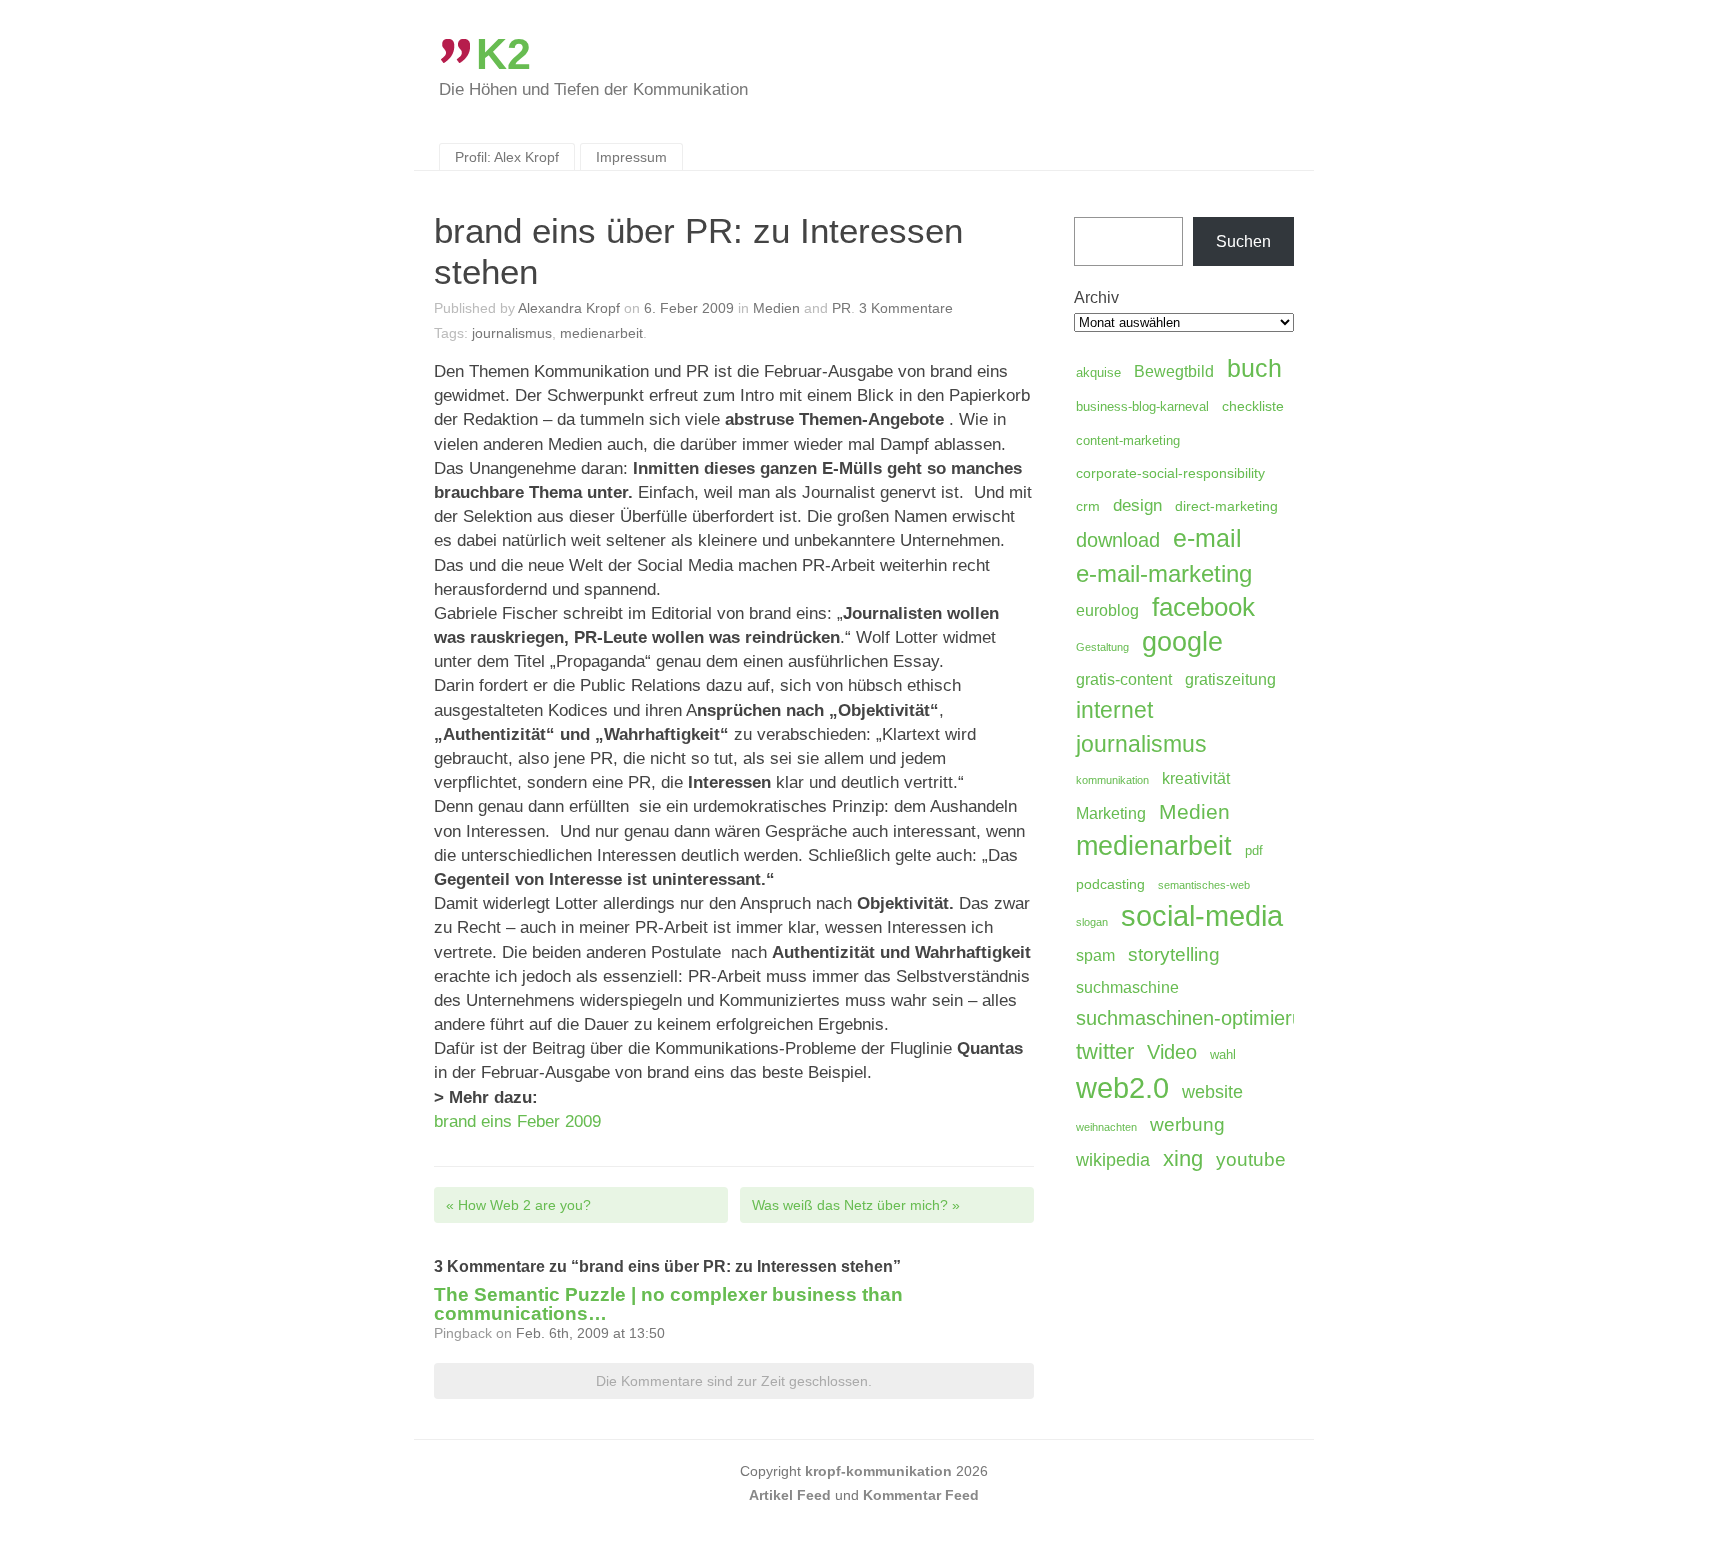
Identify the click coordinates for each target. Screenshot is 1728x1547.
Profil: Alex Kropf (507, 157)
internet (1114, 710)
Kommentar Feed (921, 1495)
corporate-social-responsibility (1170, 473)
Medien (776, 308)
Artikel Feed (790, 1495)
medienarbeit (601, 333)
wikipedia (1113, 1160)
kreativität (1196, 778)
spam (1095, 955)
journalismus (512, 333)
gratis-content (1124, 679)
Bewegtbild (1174, 371)
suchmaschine (1127, 987)
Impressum (631, 157)
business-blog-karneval (1142, 407)
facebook (1203, 607)
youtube (1251, 1159)
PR (841, 308)
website (1212, 1092)
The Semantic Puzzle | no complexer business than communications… (668, 1304)
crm (1088, 506)
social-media (1202, 916)
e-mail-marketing (1164, 573)
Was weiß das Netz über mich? (856, 1205)
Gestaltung (1102, 647)
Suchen (1243, 241)
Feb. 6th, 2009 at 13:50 (590, 1333)
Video (1172, 1052)
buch (1254, 368)
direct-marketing (1226, 506)
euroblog (1107, 610)
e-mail (1207, 538)
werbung (1187, 1124)
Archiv (1096, 297)
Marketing (1111, 813)
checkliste (1253, 406)
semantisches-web (1204, 885)
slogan (1092, 922)
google (1182, 642)
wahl (1223, 1055)
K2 (503, 54)
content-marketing (1128, 441)
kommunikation (1112, 780)
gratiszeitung (1230, 679)
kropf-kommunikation (878, 1471)
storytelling (1174, 954)
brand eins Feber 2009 (517, 1121)
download (1118, 540)
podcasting (1110, 884)
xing (1183, 1158)
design (1137, 505)
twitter (1105, 1051)
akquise (1098, 373)
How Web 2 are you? (518, 1205)
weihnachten (1106, 1127)
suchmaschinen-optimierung (1200, 1018)
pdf (1254, 851)
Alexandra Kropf (569, 308)
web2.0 (1122, 1088)
